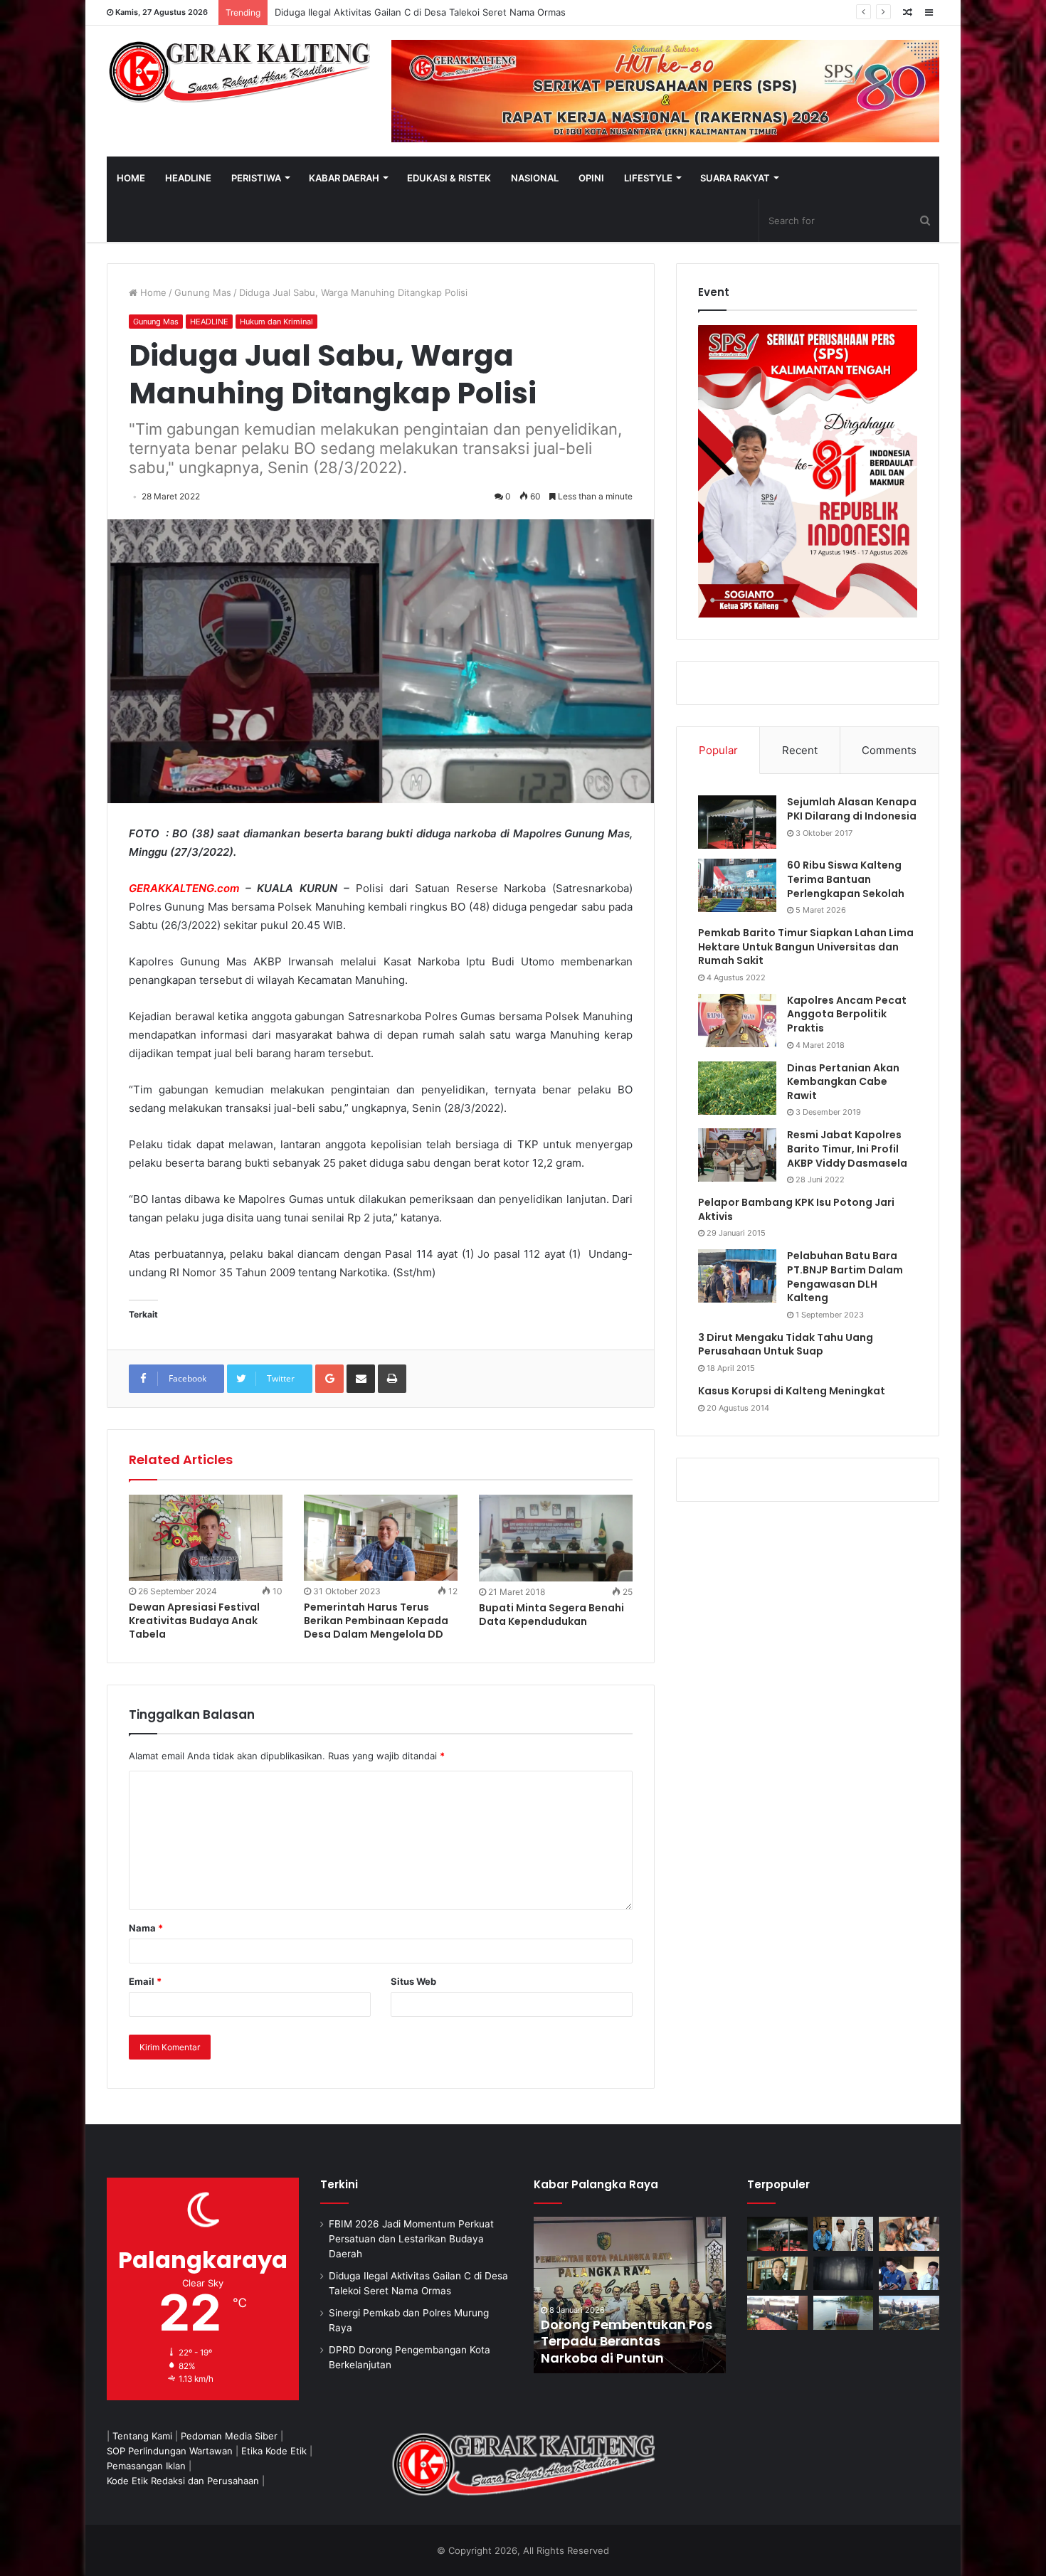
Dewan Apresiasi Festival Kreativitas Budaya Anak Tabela (194, 1621)
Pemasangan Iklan (146, 2466)
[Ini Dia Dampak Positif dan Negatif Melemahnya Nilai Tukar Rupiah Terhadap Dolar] (777, 2274)
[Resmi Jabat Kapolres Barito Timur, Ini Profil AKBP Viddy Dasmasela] (737, 1155)
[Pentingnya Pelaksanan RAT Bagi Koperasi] (909, 2274)
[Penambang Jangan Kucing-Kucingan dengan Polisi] (909, 2313)
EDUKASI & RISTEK (449, 178)
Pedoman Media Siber (229, 2436)
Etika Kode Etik (274, 2451)
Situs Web (413, 1981)
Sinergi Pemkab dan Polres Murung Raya (364, 12)
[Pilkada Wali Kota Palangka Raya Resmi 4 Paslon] (777, 2313)
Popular (718, 750)
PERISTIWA (256, 178)
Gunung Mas (203, 292)
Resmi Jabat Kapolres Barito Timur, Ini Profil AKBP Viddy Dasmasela (847, 1149)
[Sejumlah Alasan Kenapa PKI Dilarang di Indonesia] (737, 822)
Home (152, 292)
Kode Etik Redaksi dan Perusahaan (183, 2481)
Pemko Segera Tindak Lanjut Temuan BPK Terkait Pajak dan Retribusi (629, 2341)
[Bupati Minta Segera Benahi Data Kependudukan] (556, 1538)
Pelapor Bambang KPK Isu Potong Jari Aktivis (796, 1209)
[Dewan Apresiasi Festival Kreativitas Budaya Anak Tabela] (206, 1538)
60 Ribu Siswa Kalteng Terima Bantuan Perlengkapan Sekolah (846, 879)
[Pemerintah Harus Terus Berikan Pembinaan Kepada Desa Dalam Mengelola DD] (381, 1538)
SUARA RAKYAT (735, 178)
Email (145, 1981)
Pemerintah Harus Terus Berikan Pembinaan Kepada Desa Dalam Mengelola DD (376, 1621)
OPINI (591, 178)
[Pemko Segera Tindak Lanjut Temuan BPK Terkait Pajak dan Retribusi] (630, 2295)
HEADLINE (188, 178)
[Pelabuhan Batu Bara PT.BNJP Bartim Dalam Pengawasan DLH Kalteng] (737, 1276)
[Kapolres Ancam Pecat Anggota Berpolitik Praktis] (737, 1021)
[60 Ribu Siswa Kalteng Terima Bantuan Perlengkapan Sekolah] (737, 885)
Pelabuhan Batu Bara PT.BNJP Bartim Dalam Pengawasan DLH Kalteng (845, 1277)
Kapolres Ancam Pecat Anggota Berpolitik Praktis (847, 1014)
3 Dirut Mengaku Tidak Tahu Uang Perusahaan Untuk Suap (786, 1345)
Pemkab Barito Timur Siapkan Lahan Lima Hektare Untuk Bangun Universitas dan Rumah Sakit (806, 947)
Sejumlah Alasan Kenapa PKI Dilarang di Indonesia (852, 809)
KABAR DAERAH (344, 178)
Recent (800, 750)
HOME (131, 178)
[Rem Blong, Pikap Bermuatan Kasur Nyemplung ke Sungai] (844, 2313)
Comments (889, 750)
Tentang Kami (142, 2436)
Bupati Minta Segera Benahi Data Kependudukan (551, 1615)
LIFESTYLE (648, 178)
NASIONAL (535, 178)
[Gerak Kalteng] (238, 71)
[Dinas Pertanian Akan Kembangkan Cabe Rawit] (737, 1088)
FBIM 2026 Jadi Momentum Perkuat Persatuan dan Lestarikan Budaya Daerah (411, 2239)
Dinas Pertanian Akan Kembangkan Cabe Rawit (843, 1082)
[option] (630, 2295)
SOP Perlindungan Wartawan (170, 2451)
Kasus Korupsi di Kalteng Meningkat (792, 1391)
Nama (146, 1928)
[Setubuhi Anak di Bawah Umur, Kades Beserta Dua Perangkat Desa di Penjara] (844, 2234)
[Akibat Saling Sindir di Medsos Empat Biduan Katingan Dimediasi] (909, 2234)
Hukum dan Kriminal (276, 322)
